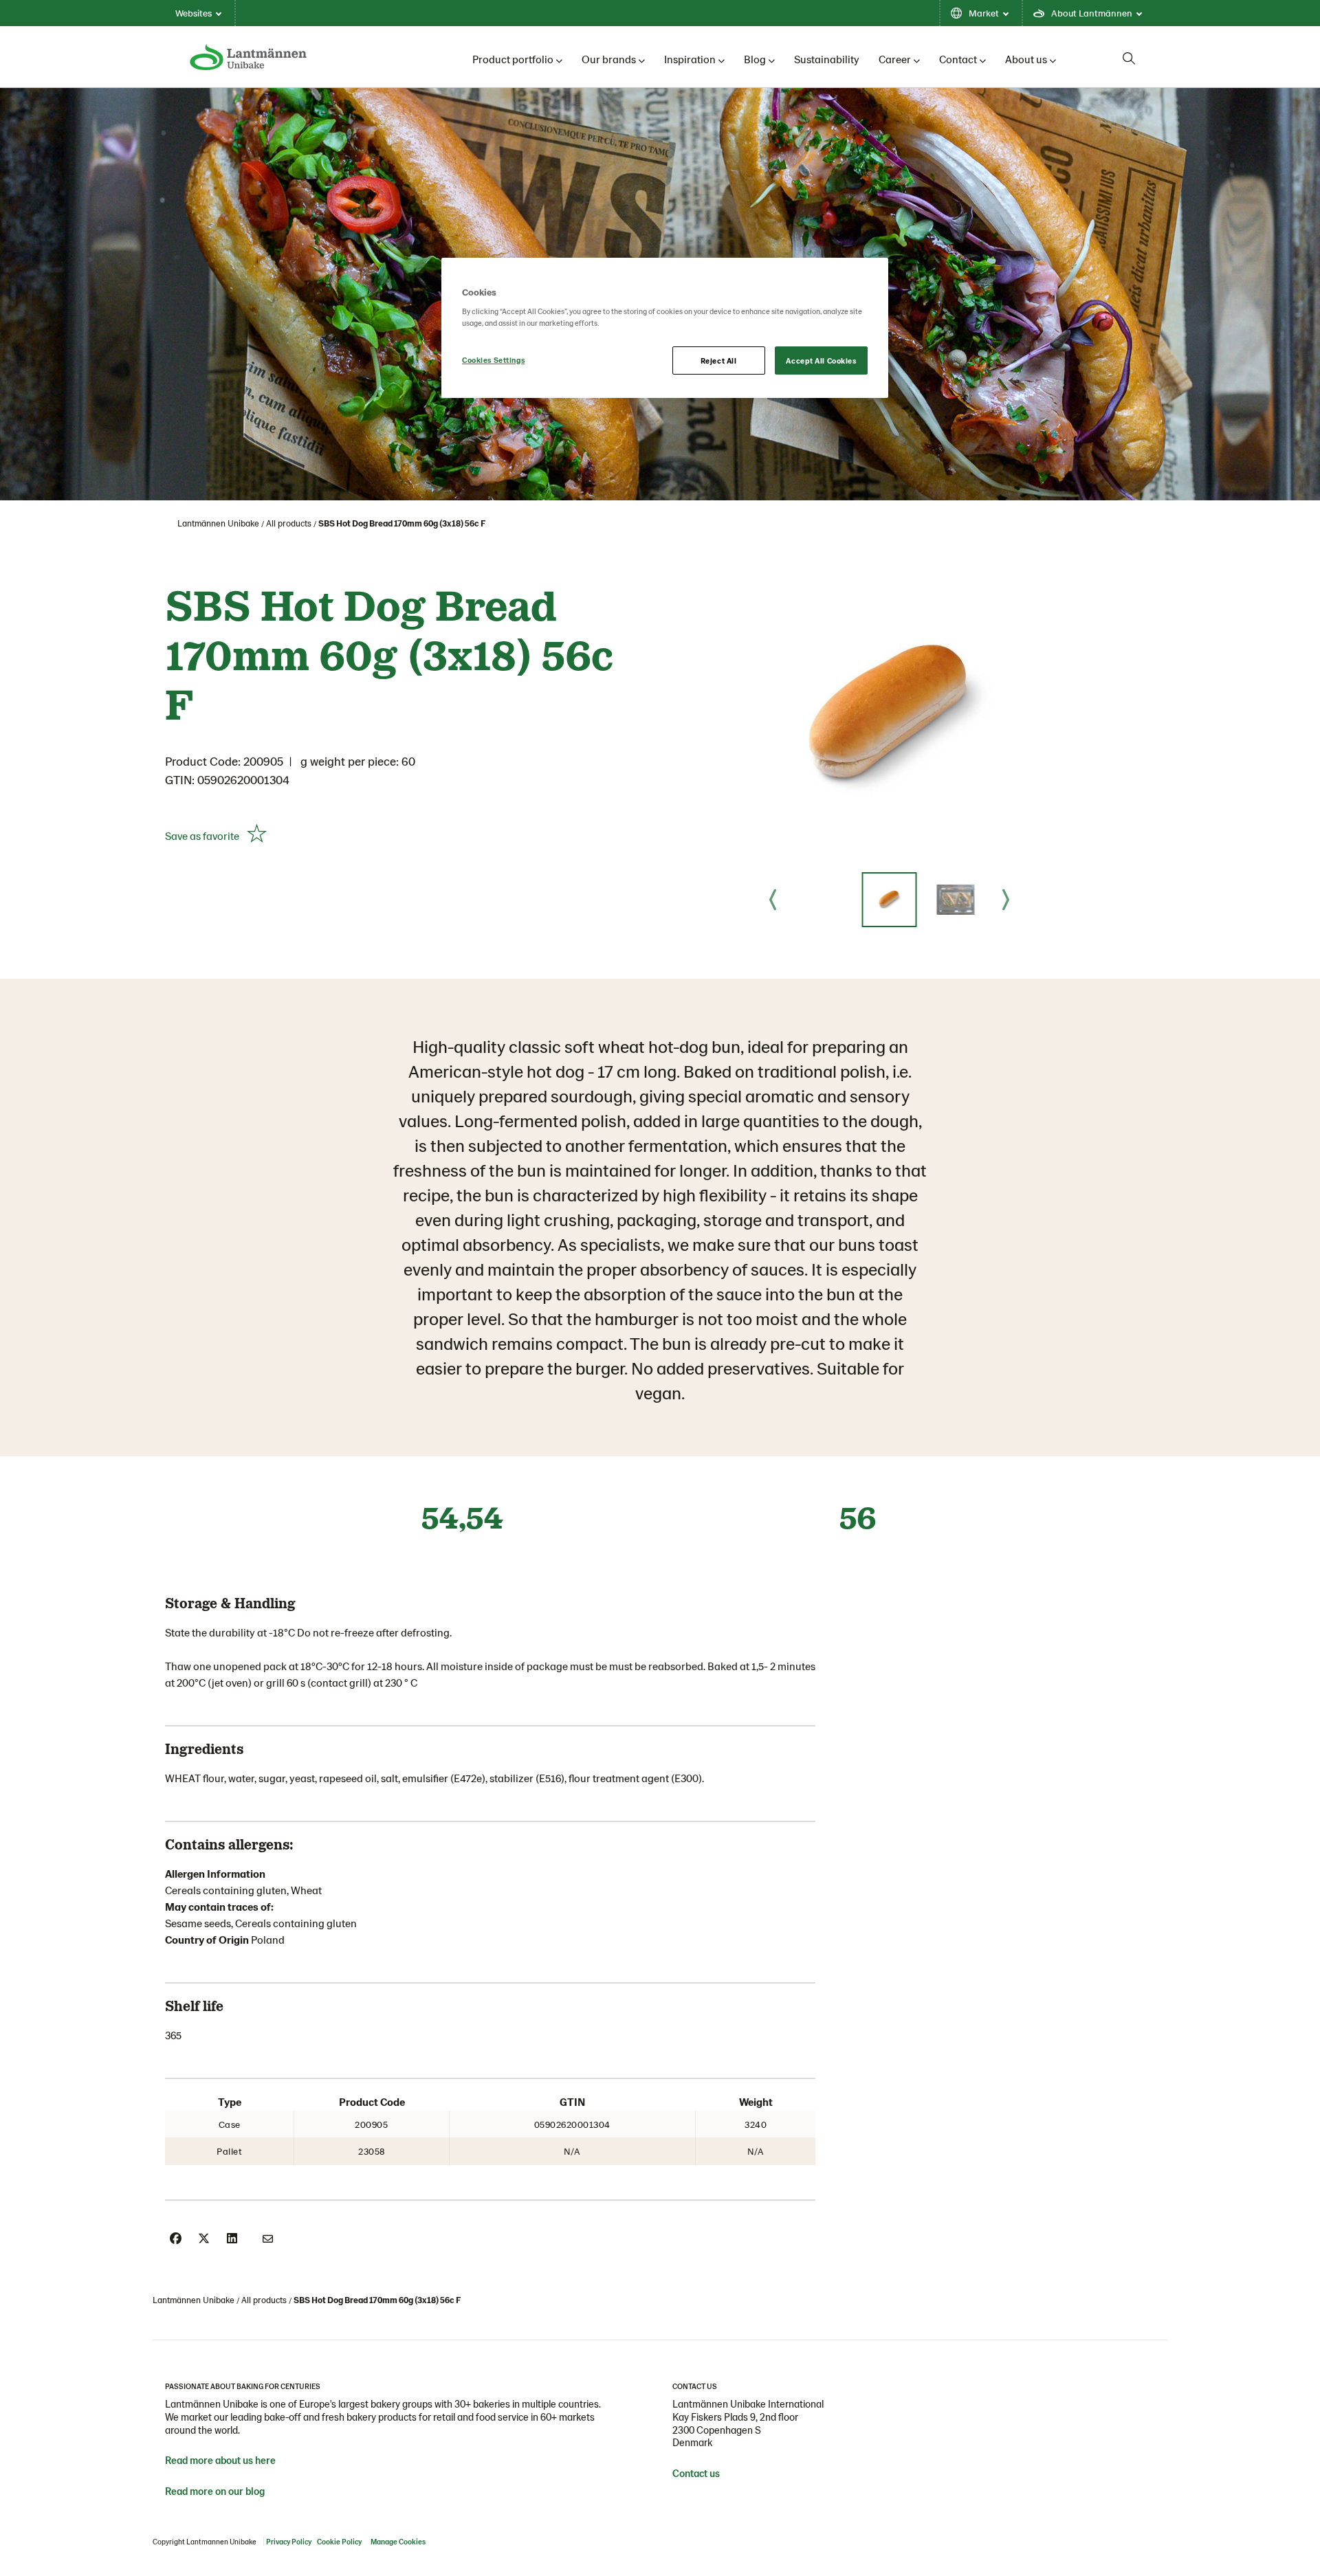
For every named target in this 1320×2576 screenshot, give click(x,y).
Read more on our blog (215, 2491)
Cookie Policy (339, 2541)
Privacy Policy (289, 2541)
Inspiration (690, 59)
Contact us (696, 2473)
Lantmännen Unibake (218, 523)
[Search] (1129, 58)
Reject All (719, 360)
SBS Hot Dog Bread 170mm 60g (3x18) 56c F (402, 523)
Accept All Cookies (821, 360)
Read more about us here (220, 2460)
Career (895, 59)
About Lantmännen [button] (1092, 13)
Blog (755, 59)
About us (1026, 59)
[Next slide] (1006, 900)
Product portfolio (513, 59)
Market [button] (984, 13)
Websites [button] (194, 13)
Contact (958, 59)
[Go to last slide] (773, 900)
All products (289, 523)
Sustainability (827, 59)
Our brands (609, 59)
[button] (889, 900)
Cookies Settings (493, 360)
